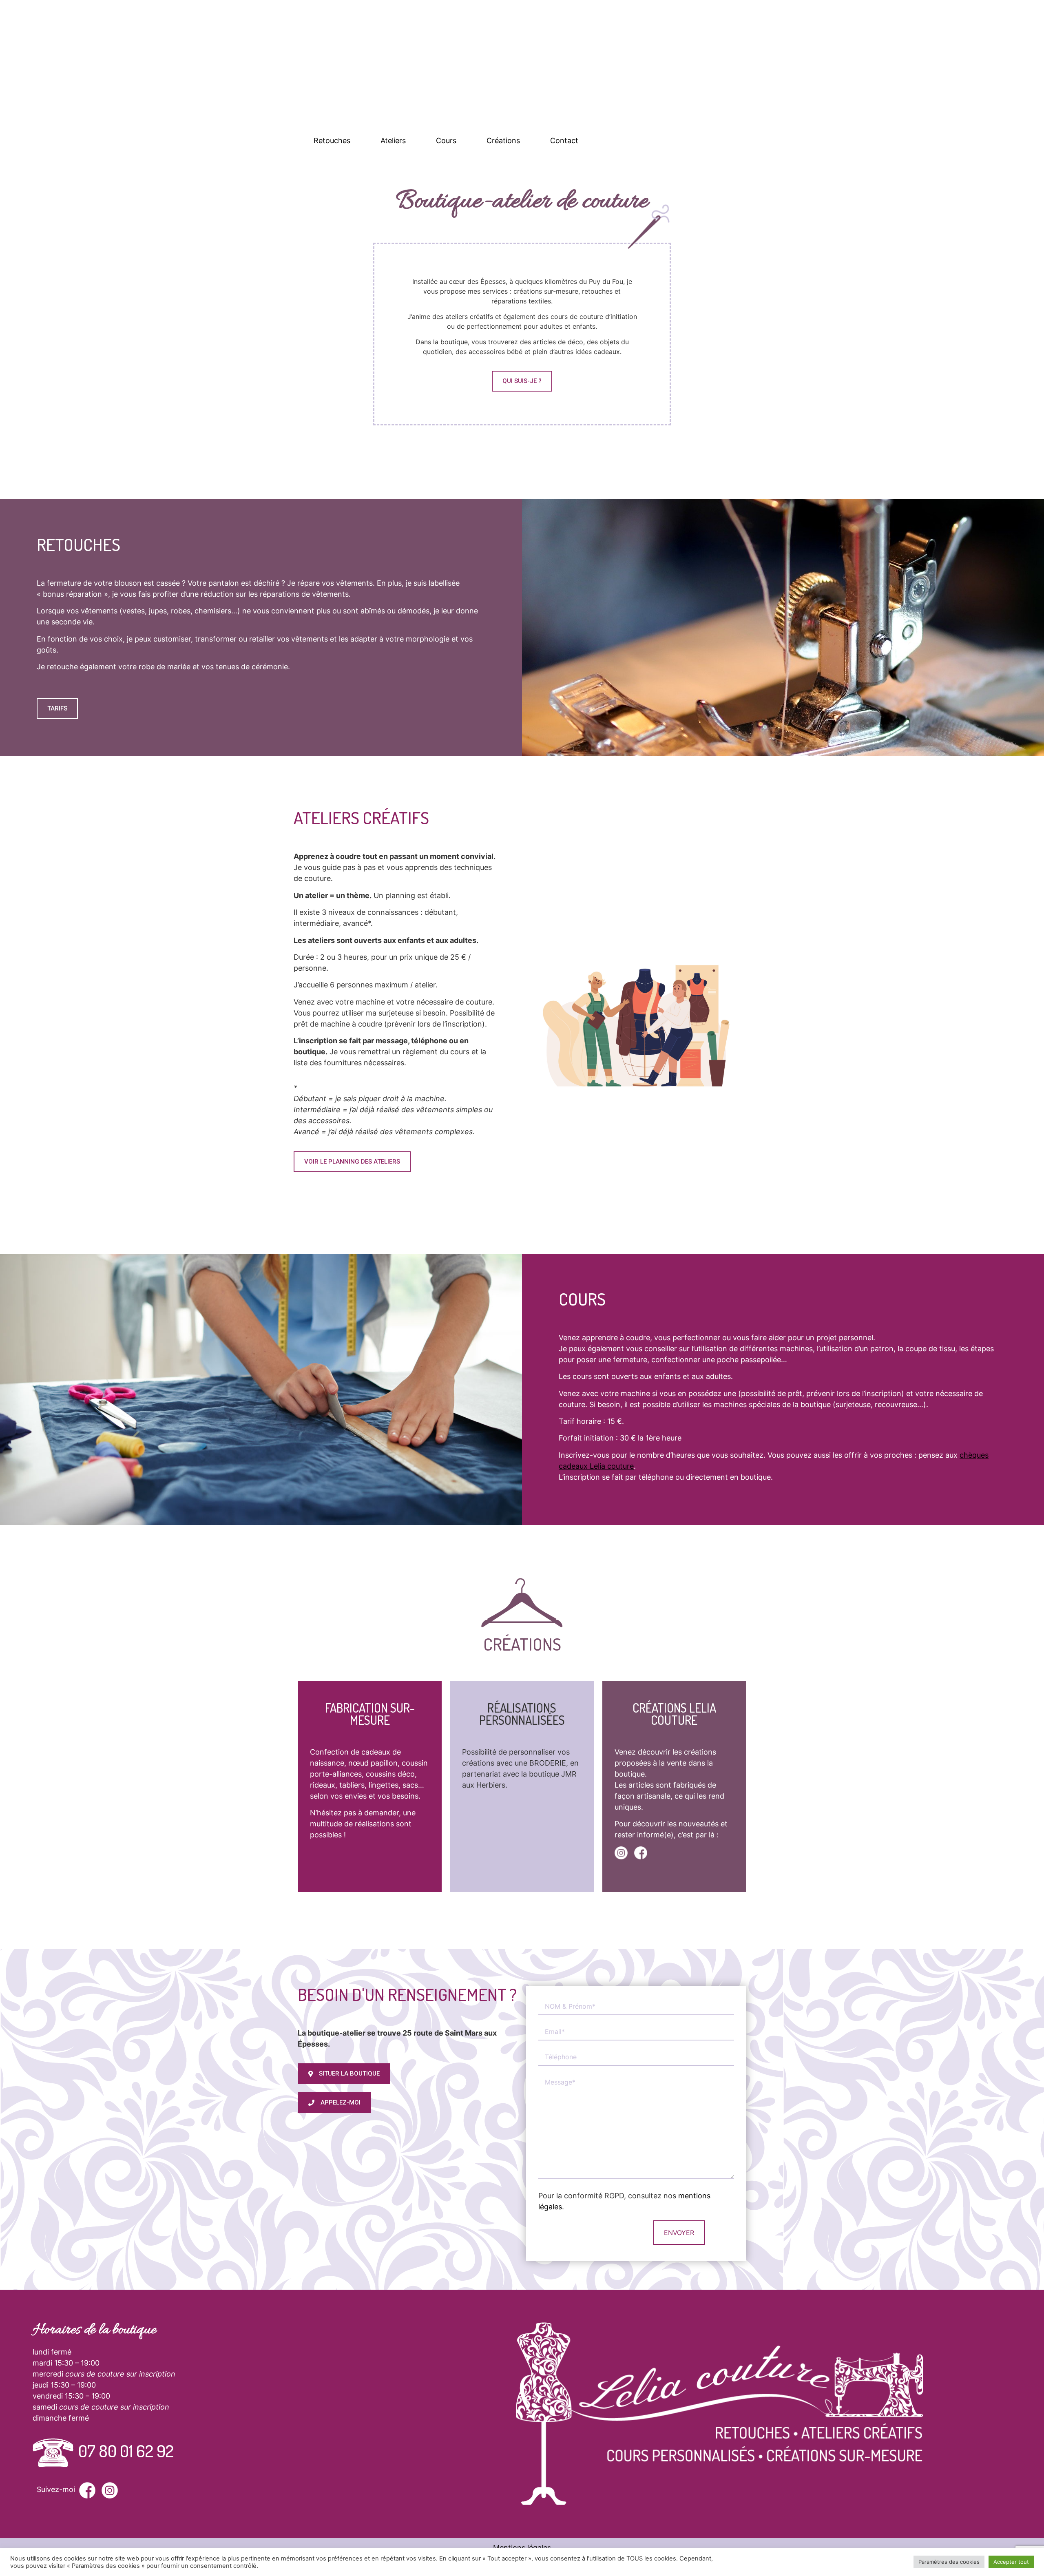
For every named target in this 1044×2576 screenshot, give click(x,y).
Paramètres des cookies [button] (949, 2562)
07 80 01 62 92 (126, 2451)
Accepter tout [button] (1011, 2562)
